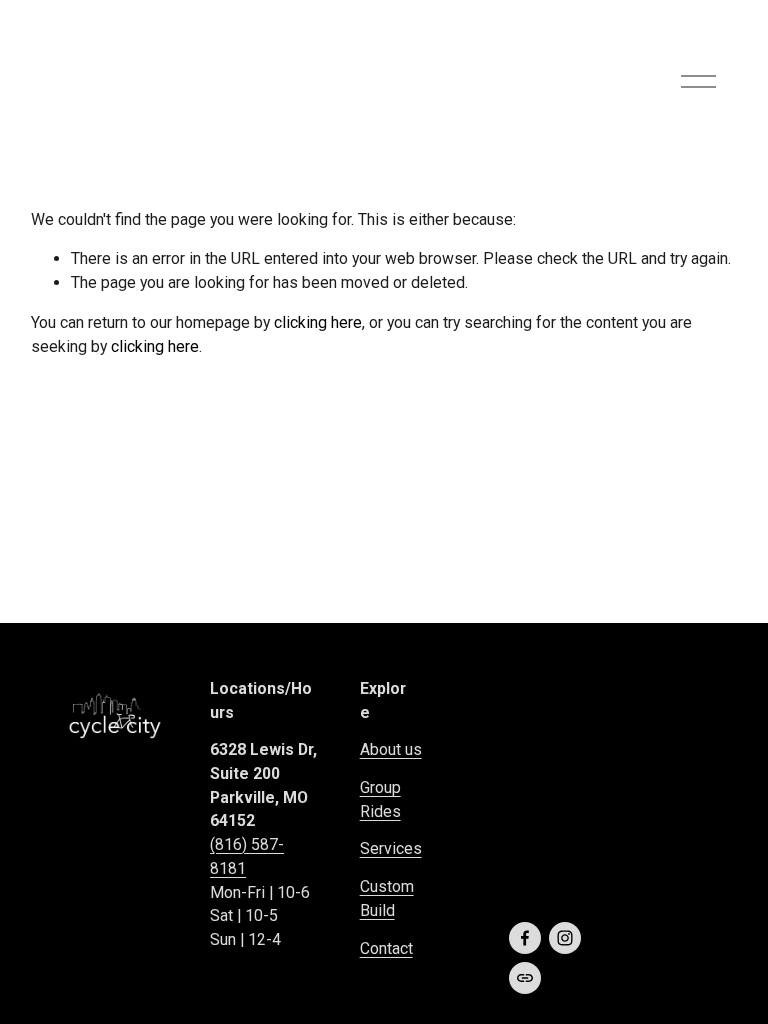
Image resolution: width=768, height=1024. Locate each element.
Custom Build (387, 898)
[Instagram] (565, 938)
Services (391, 848)
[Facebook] (525, 938)
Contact (386, 948)
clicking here (318, 322)
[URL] (525, 978)
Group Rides (380, 799)
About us (391, 749)
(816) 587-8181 (247, 856)
